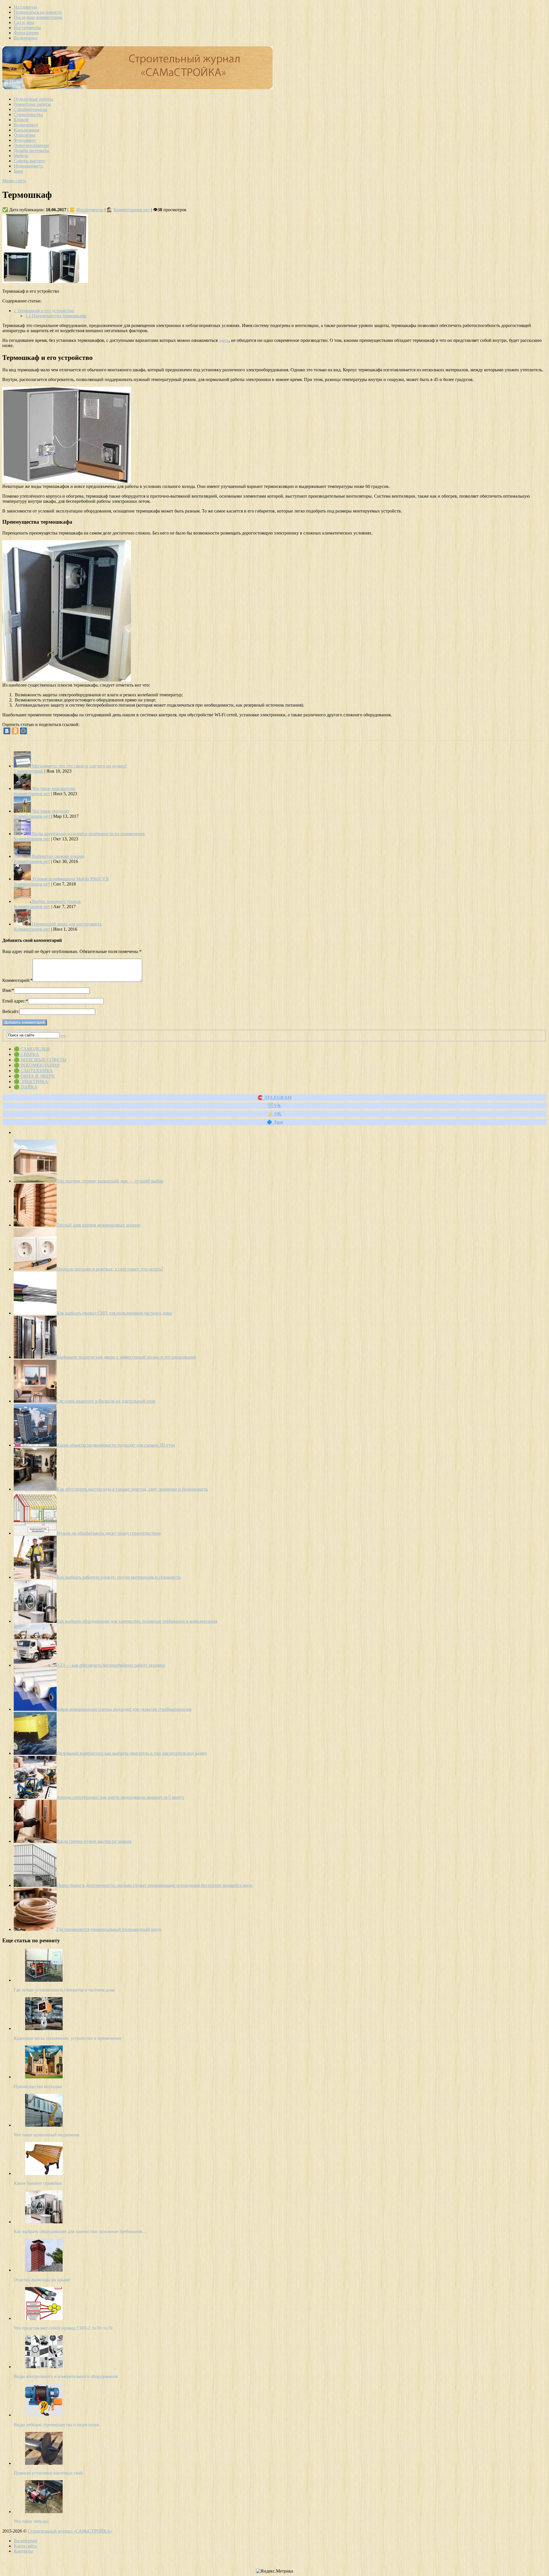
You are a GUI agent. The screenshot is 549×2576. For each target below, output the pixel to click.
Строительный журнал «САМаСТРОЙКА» (70, 2531)
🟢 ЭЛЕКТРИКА (31, 1081)
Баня (18, 171)
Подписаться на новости (38, 12)
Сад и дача (24, 22)
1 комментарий (28, 771)
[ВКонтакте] (7, 731)
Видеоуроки (26, 38)
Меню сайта (14, 181)
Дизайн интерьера (31, 150)
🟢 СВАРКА (26, 1054)
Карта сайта (25, 2546)
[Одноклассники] (15, 731)
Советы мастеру (29, 161)
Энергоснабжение (31, 145)
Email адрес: (15, 1001)
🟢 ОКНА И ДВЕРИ (34, 1076)
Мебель (21, 156)
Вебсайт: (11, 1011)
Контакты (23, 2551)
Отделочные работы (33, 99)
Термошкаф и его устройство (44, 311)
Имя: (8, 990)
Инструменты (27, 28)
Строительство (28, 114)
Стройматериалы (30, 109)
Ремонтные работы (32, 104)
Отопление (25, 135)
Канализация (26, 130)
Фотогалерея (26, 33)
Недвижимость (28, 166)
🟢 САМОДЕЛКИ (32, 1049)
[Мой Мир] (23, 731)
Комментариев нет (132, 210)
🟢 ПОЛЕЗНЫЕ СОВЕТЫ (40, 1060)
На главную (25, 7)
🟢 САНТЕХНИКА (33, 1071)
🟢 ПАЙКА (26, 1087)
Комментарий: (17, 980)
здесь (224, 340)
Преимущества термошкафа (56, 316)
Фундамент (25, 140)
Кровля (21, 120)
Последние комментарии (38, 17)
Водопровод (26, 125)
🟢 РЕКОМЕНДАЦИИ (37, 1065)
